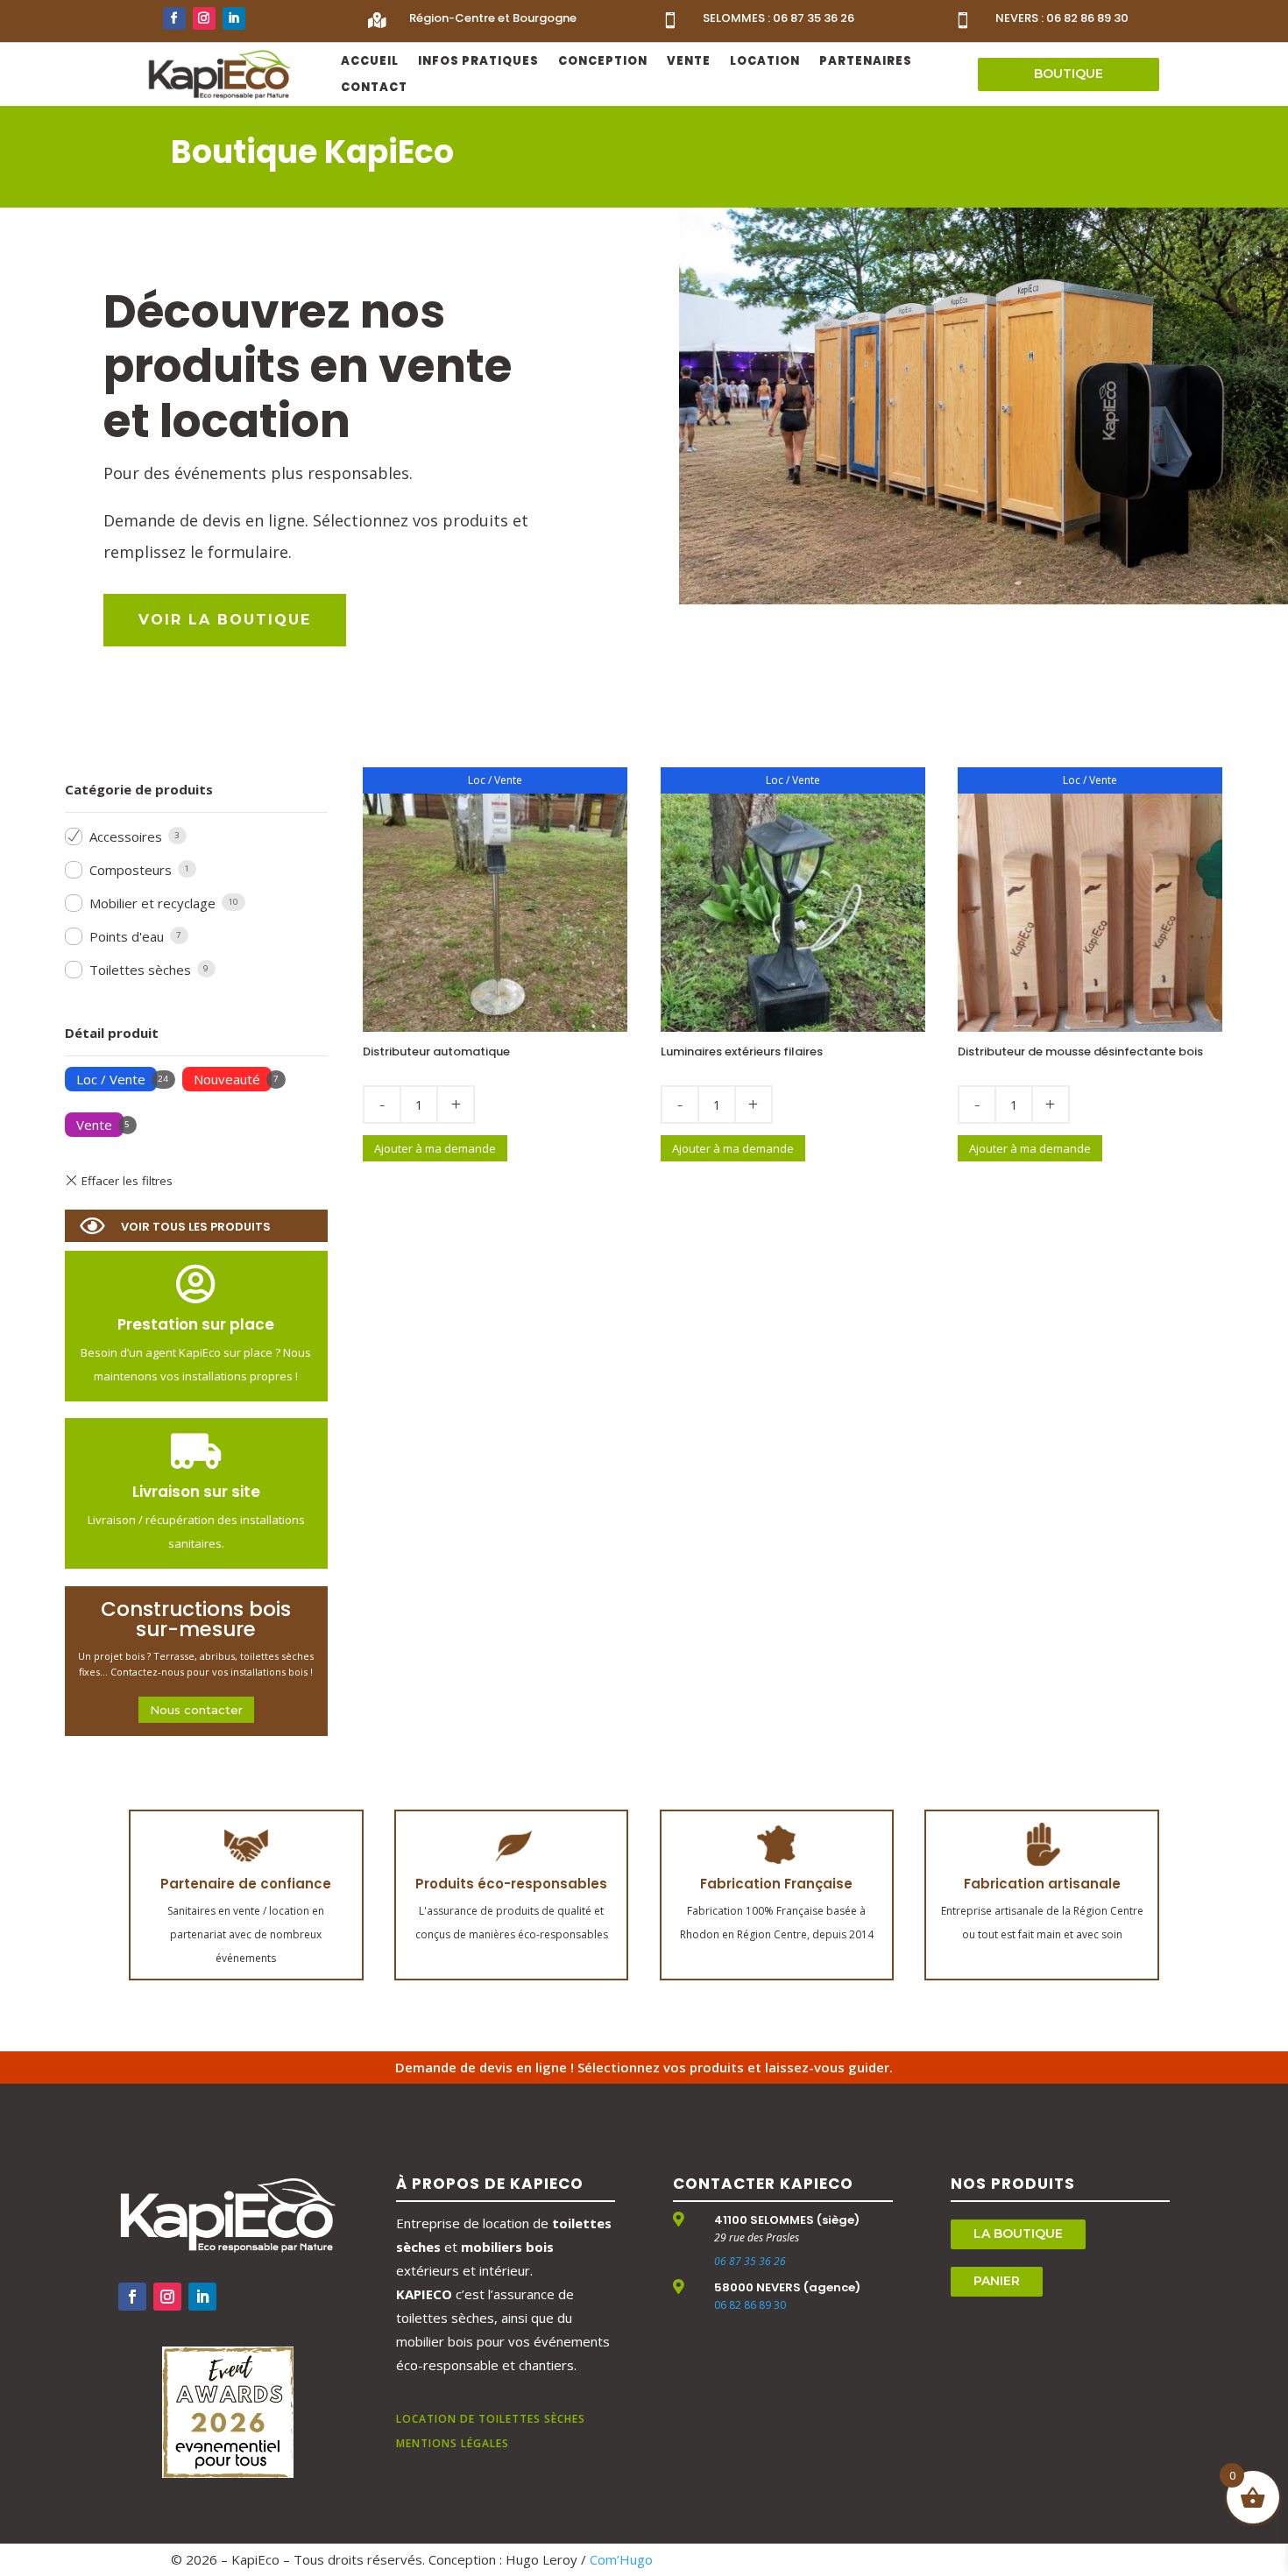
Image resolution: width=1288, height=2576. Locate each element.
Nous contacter (196, 1710)
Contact (374, 88)
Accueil (370, 62)
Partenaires (866, 62)
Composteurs (131, 870)
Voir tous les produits (196, 1227)
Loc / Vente (111, 1079)
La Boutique (1018, 2234)
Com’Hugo (621, 2559)
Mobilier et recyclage (152, 903)
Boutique (1069, 74)
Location (765, 62)
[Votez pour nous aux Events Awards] (228, 2473)
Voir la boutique (225, 620)
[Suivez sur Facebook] (174, 18)
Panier (997, 2281)
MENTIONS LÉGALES (453, 2443)
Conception (603, 62)
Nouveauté (227, 1079)
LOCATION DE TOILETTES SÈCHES (491, 2419)
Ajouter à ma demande (435, 1148)
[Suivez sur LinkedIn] (234, 18)
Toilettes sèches (140, 970)
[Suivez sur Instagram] (204, 18)
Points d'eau (127, 936)
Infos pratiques (478, 62)
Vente (689, 62)
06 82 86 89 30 (750, 2305)
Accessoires (126, 836)
